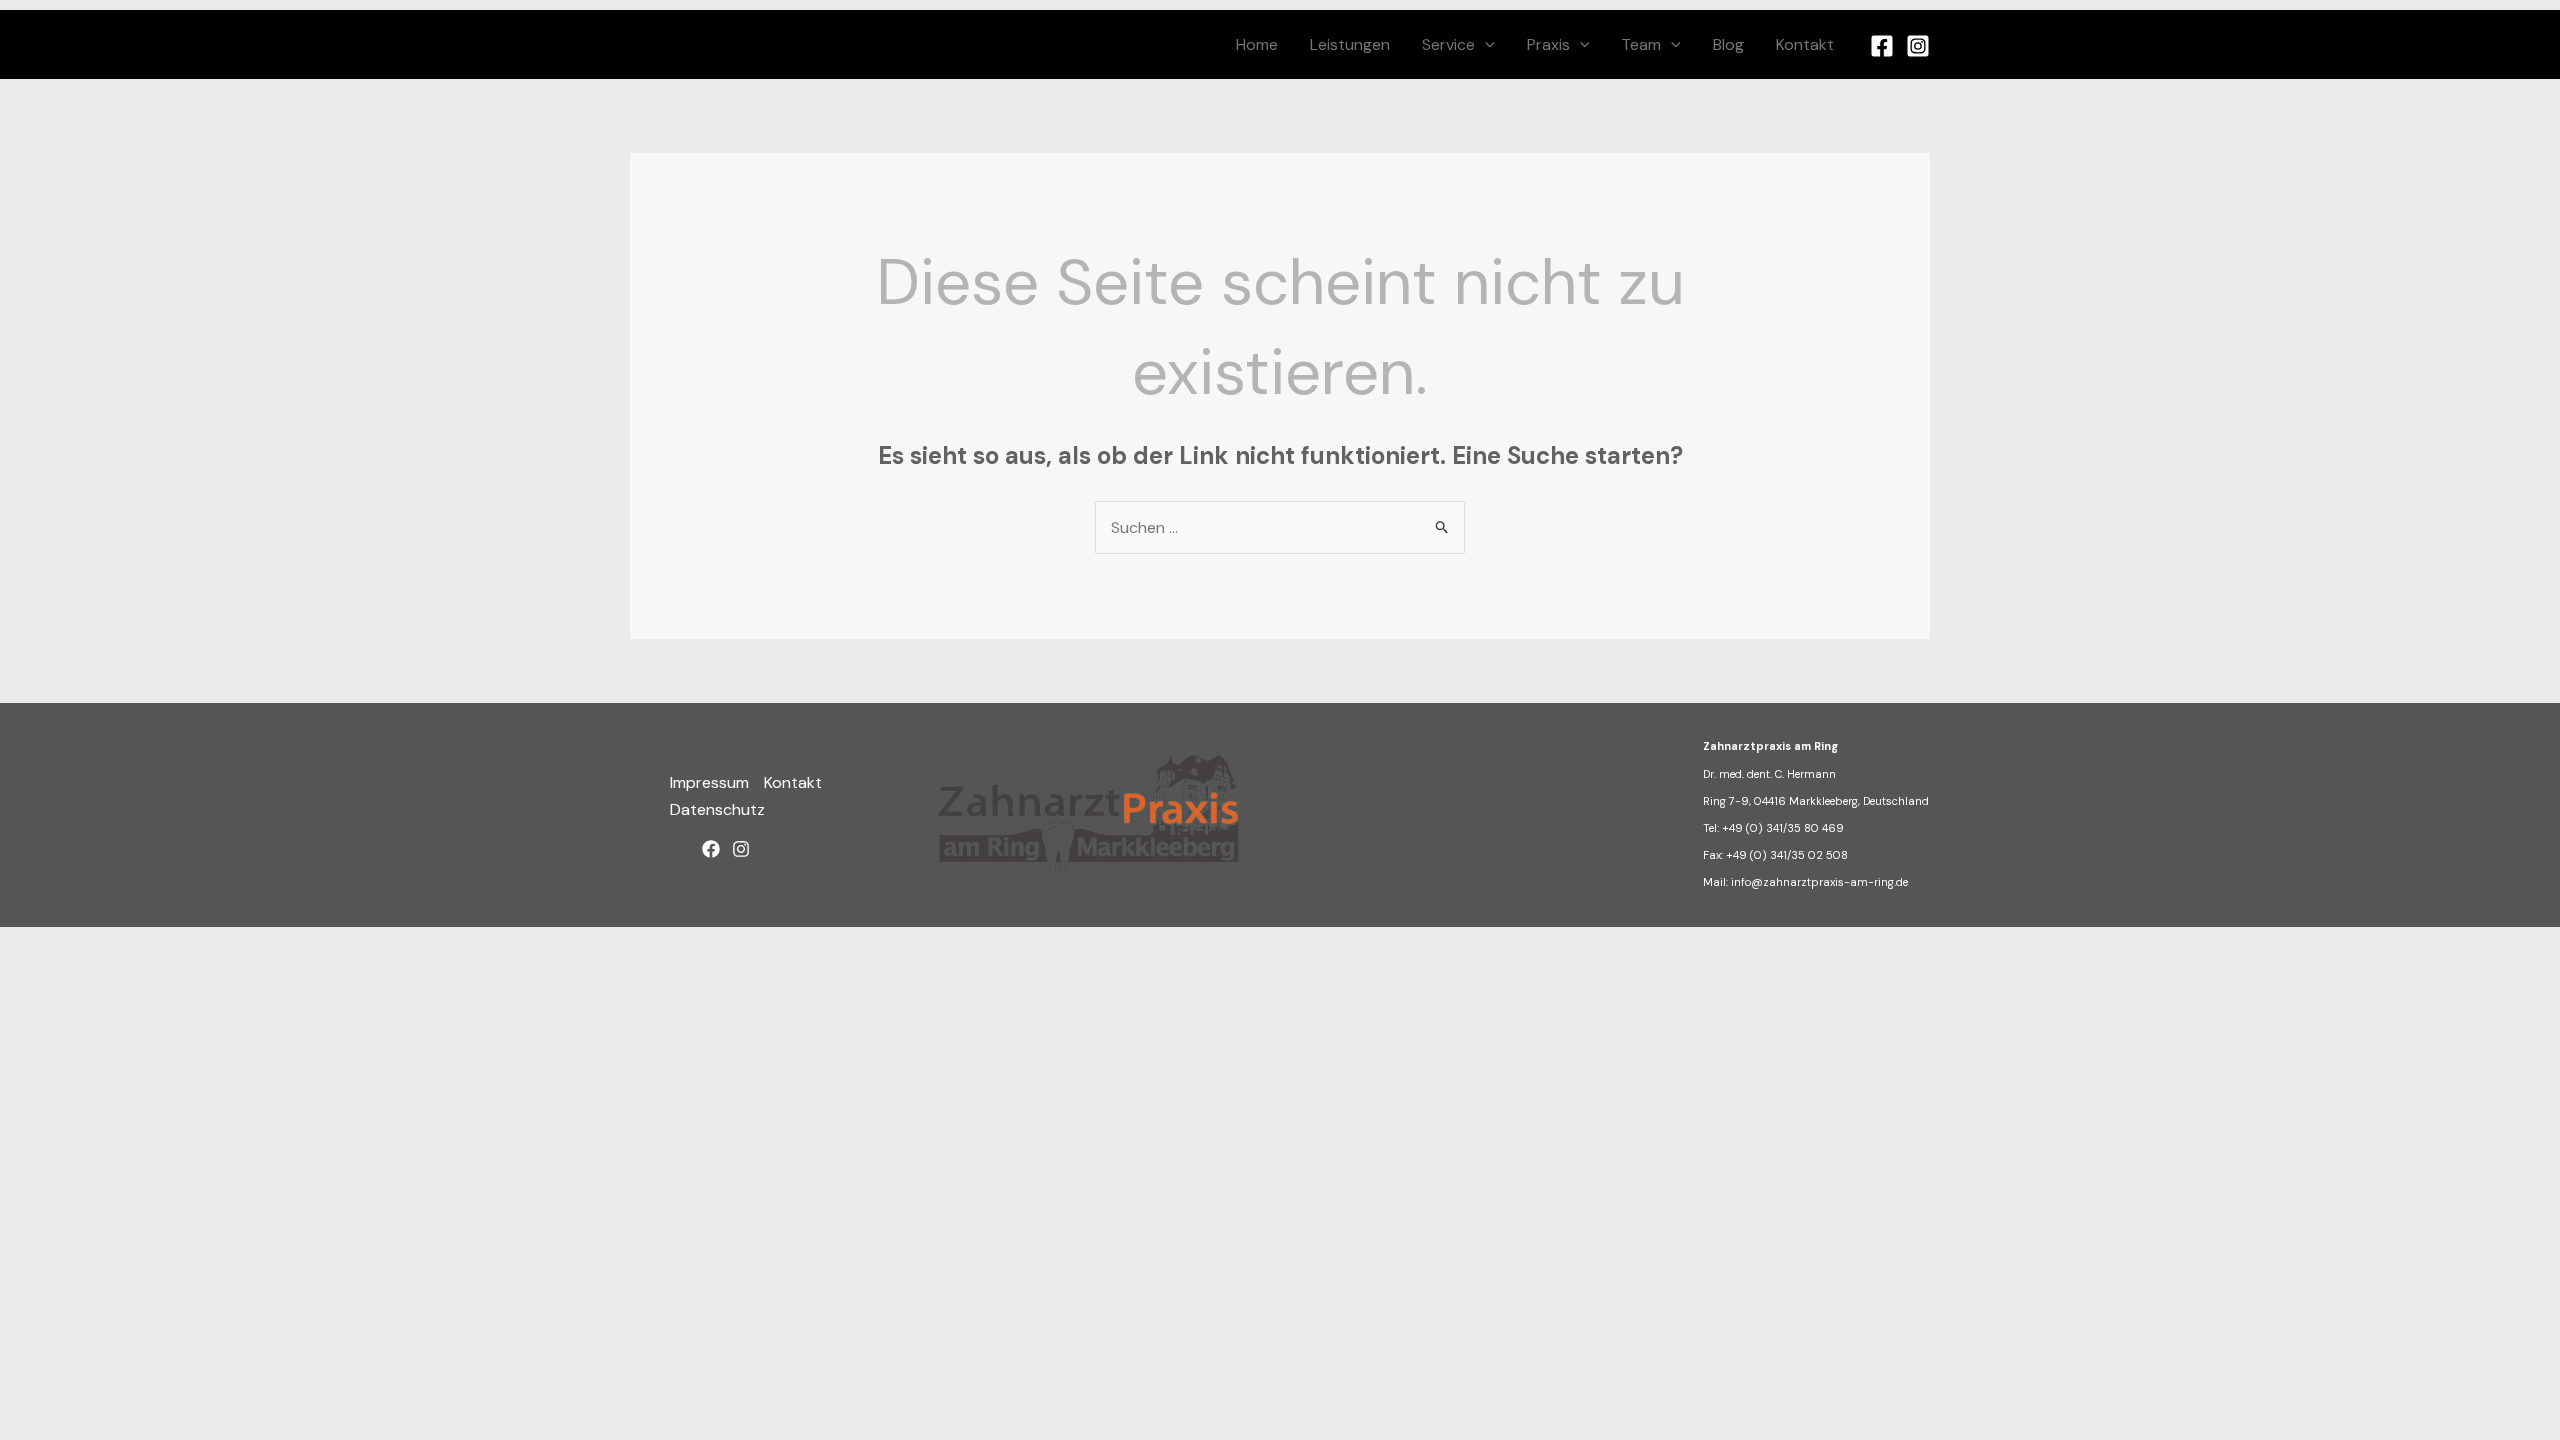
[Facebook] (1882, 46)
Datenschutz (717, 809)
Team (1641, 44)
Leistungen (1350, 44)
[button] (1485, 44)
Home (1257, 44)
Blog (1728, 44)
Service (1448, 44)
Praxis (1548, 44)
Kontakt (1805, 44)
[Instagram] (1918, 46)
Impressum (709, 782)
